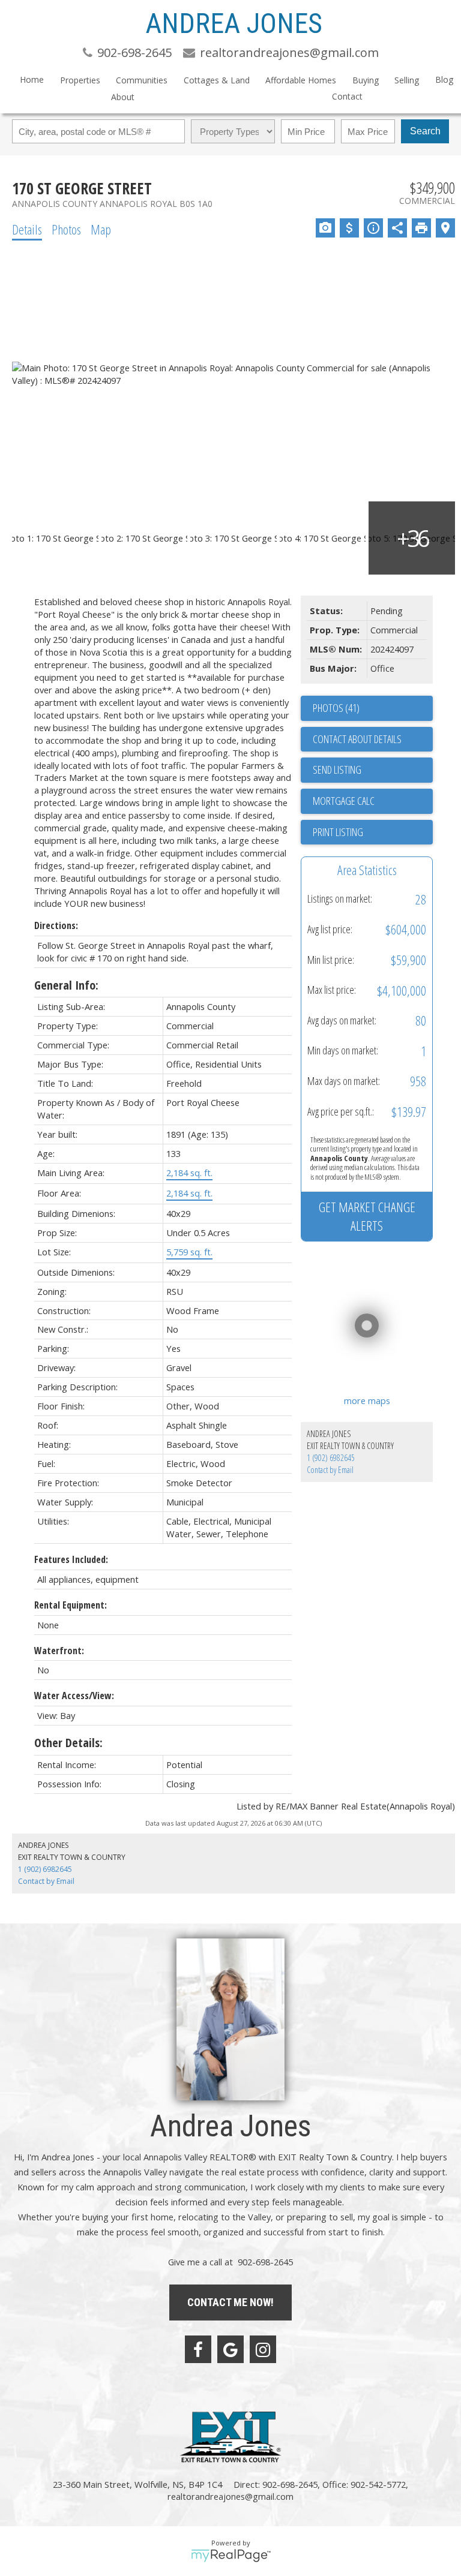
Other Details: (68, 1743)
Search (425, 131)
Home (32, 79)
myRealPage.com (231, 2556)
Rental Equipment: (71, 1605)
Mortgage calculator (373, 801)
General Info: (66, 985)
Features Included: (71, 1559)
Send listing (337, 770)
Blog (444, 79)
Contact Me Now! (230, 2302)
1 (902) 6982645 (331, 1458)
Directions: (56, 925)
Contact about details (357, 739)
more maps (367, 1400)
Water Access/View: (74, 1696)
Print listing (338, 832)
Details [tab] (27, 229)
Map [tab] (101, 229)
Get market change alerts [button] (367, 1216)
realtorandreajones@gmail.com (230, 2496)
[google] (230, 2349)
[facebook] (198, 2349)
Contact (347, 96)
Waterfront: (59, 1651)
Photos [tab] (66, 229)
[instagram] (263, 2349)
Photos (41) (336, 708)
